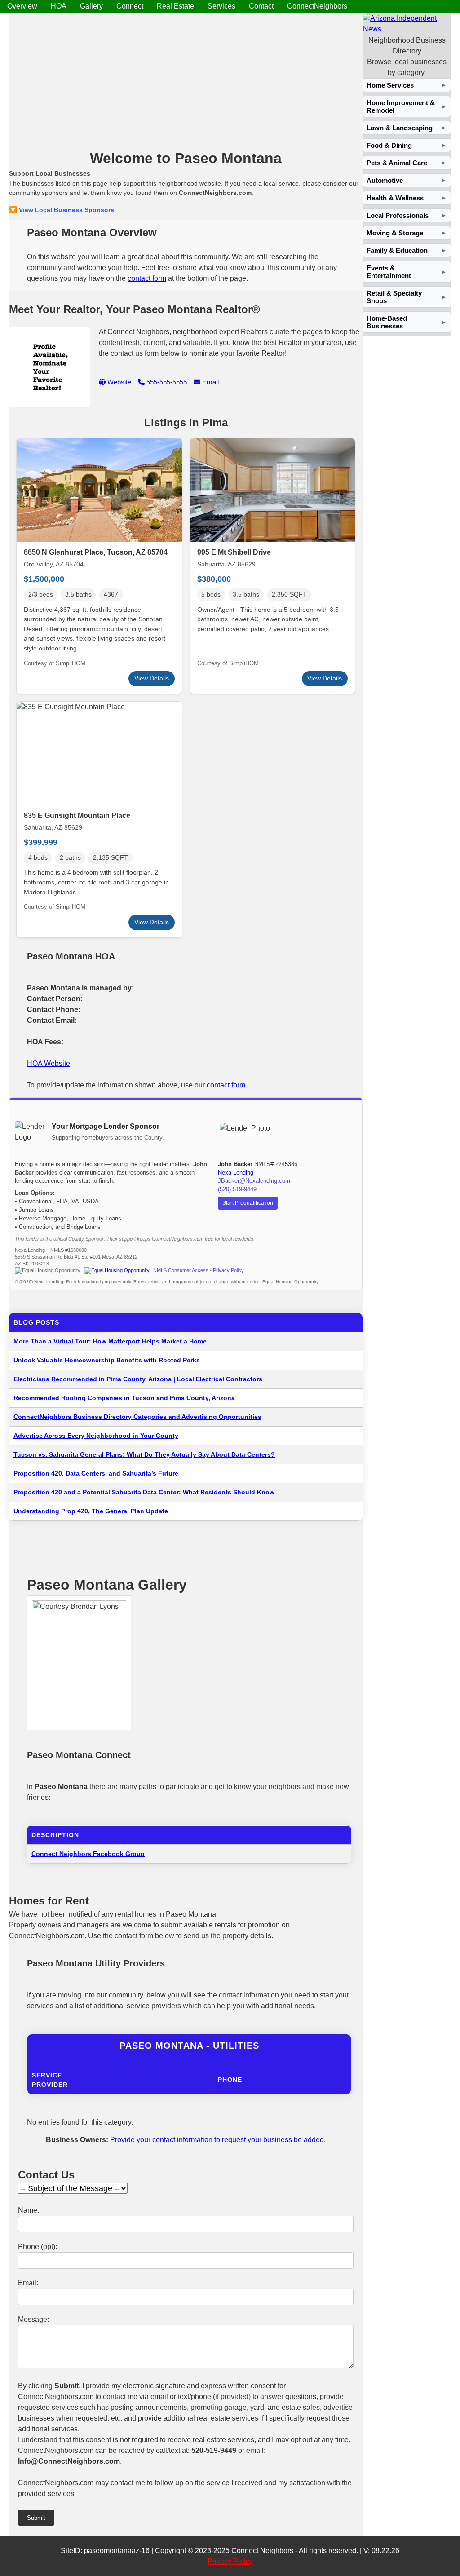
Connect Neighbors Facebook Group (88, 1854)
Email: (28, 2283)
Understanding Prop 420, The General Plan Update (91, 1511)
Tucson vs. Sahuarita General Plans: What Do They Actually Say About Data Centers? (144, 1454)
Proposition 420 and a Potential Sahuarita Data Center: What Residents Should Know (144, 1492)
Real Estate (175, 6)
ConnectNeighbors (317, 6)
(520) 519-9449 (237, 1189)
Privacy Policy (228, 1270)
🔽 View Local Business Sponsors (62, 210)
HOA (59, 6)
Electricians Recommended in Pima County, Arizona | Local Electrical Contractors (138, 1379)
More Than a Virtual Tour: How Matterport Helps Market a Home (110, 1341)
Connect (130, 6)
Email (210, 382)
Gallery (91, 6)
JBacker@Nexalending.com (254, 1181)
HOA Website (49, 1063)
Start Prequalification (248, 1203)
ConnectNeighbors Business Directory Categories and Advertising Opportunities (137, 1417)
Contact (261, 6)
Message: (33, 2319)
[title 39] (407, 29)
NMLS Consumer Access (181, 1270)
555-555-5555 (166, 382)
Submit (36, 2518)
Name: (29, 2210)
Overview (22, 6)
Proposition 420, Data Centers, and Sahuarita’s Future (96, 1473)
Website (118, 382)
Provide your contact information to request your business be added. (218, 2140)
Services (221, 6)
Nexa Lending (236, 1173)
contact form (147, 278)
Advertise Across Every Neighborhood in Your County (96, 1436)
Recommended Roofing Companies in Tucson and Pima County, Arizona (124, 1398)
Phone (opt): (38, 2247)
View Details (152, 678)
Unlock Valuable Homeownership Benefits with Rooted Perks (107, 1360)
